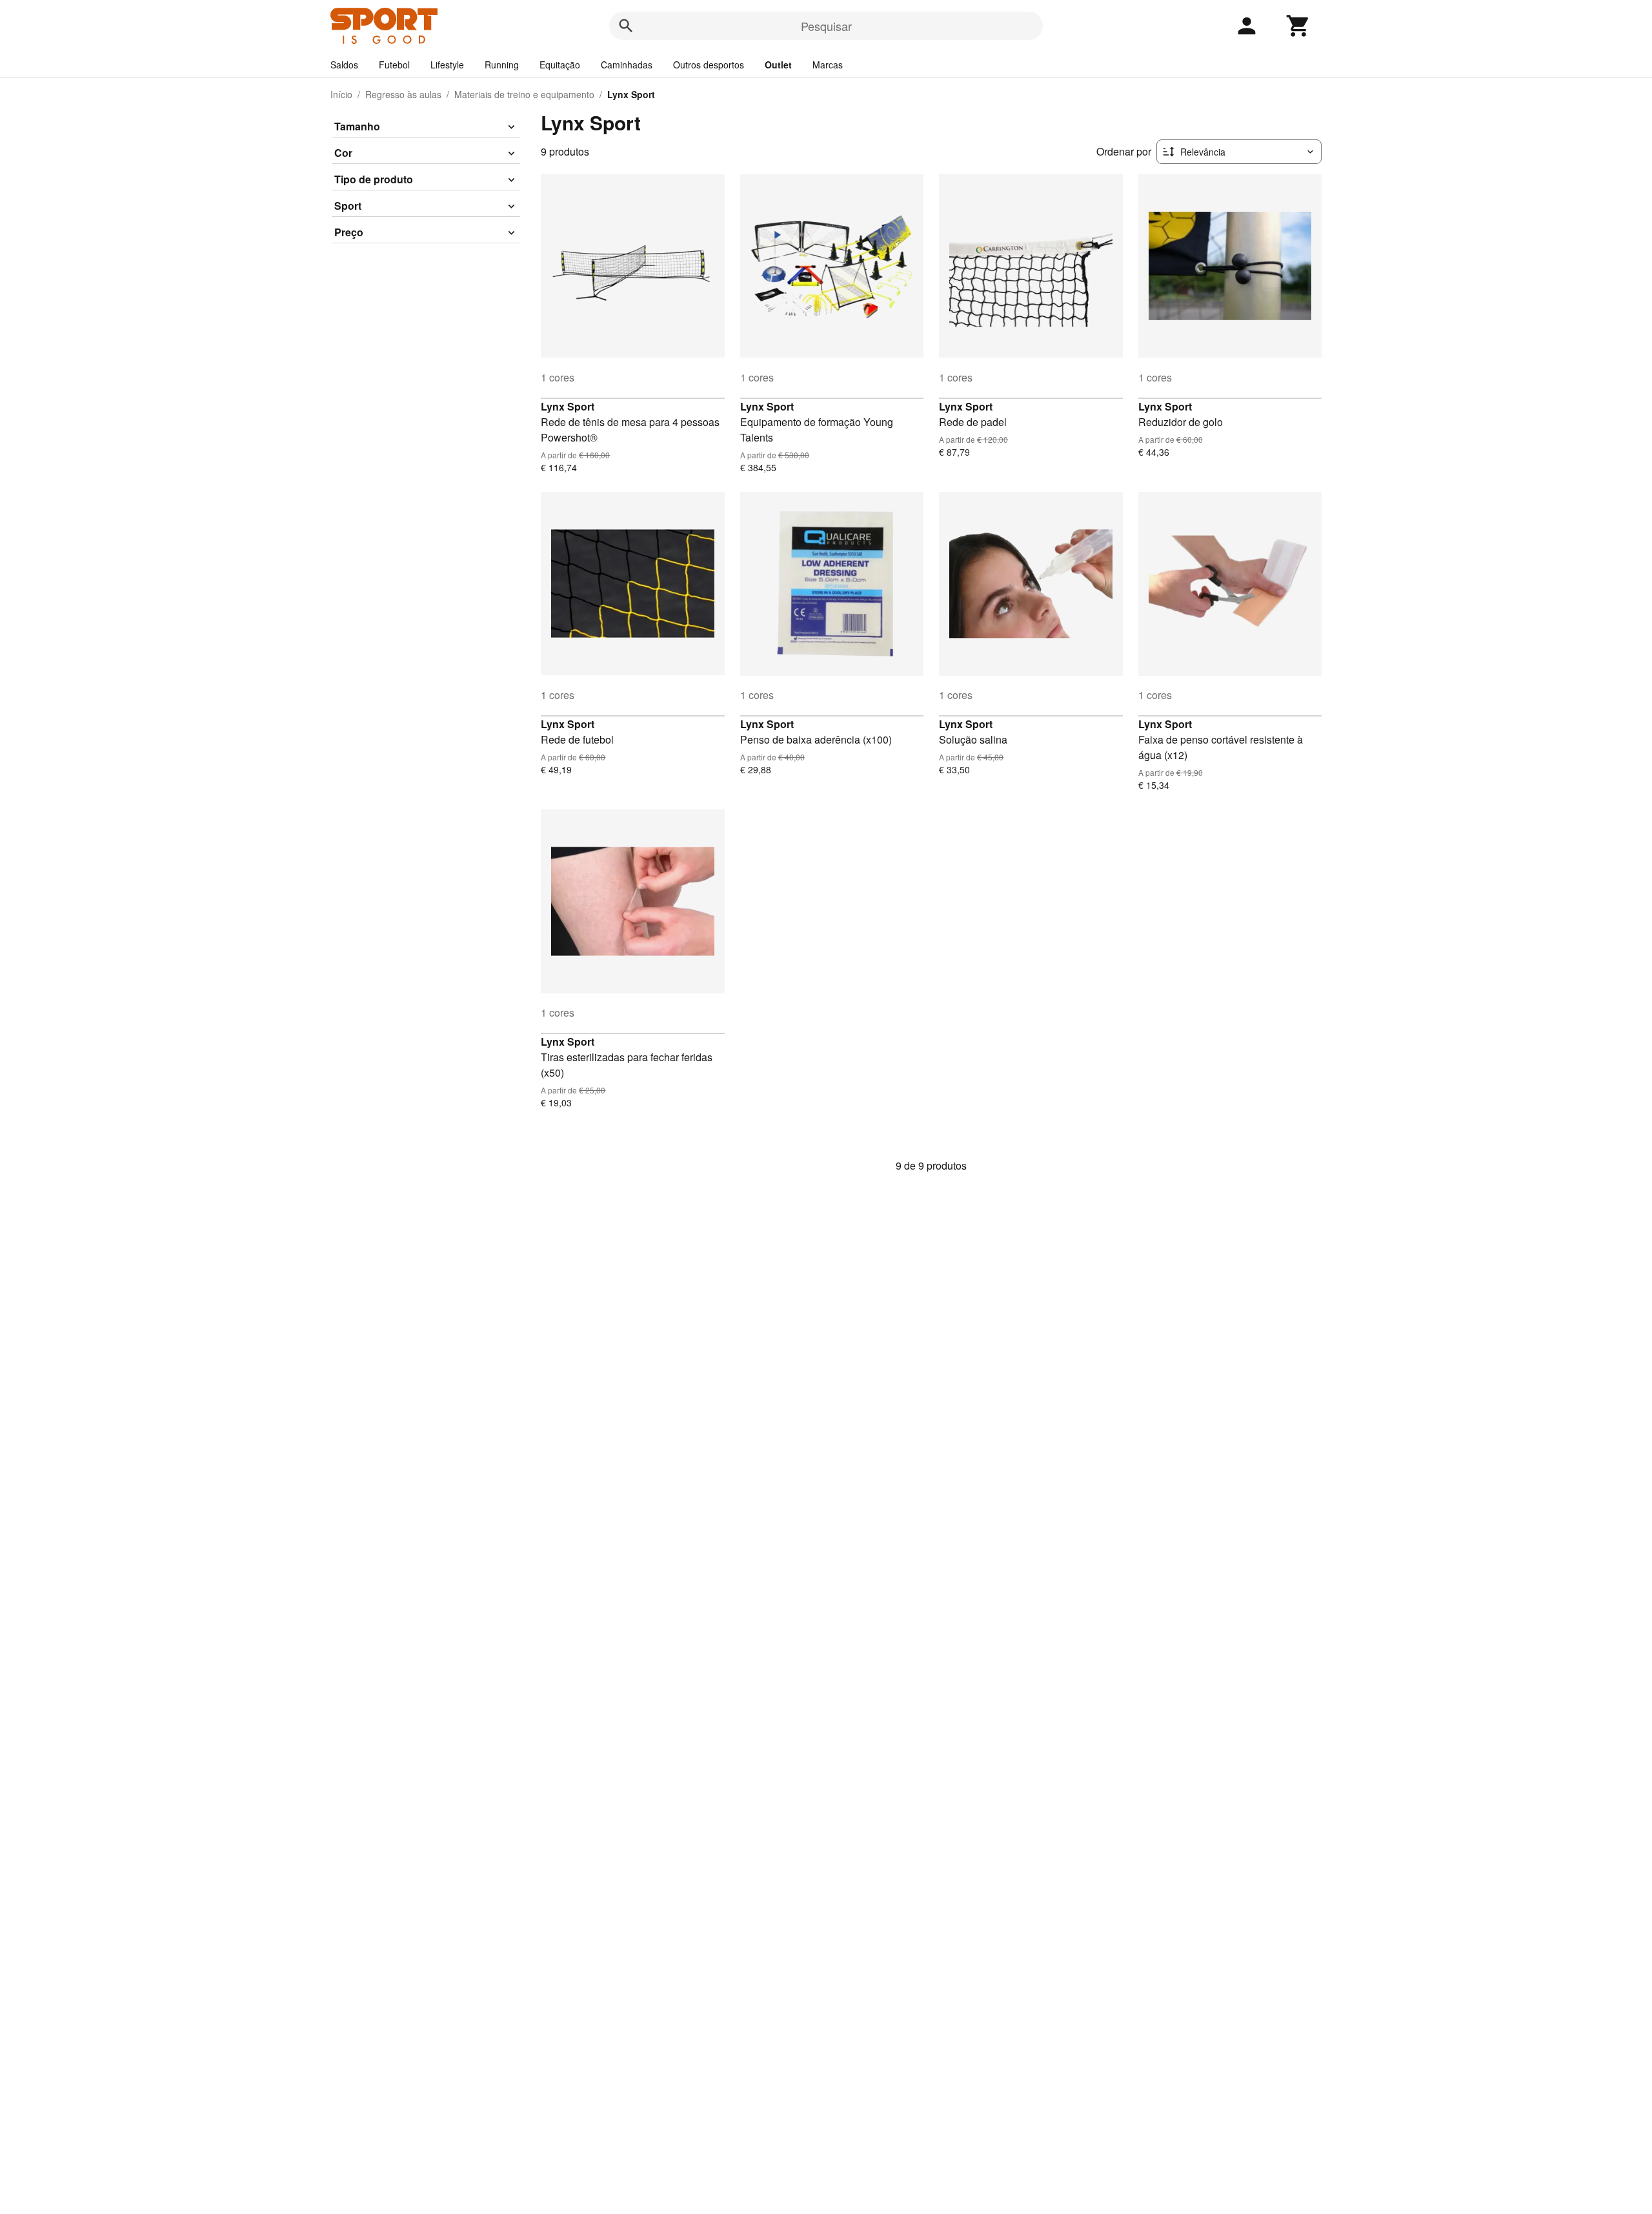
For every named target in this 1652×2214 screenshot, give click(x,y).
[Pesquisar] (626, 26)
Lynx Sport (568, 406)
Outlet (778, 65)
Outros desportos (709, 65)
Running (502, 65)
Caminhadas (627, 65)
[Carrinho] (1298, 26)
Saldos (344, 65)
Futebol (394, 65)
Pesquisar (826, 26)
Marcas (828, 65)
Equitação (560, 65)
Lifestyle (447, 65)
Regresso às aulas (403, 94)
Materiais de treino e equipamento (524, 94)
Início (341, 94)
